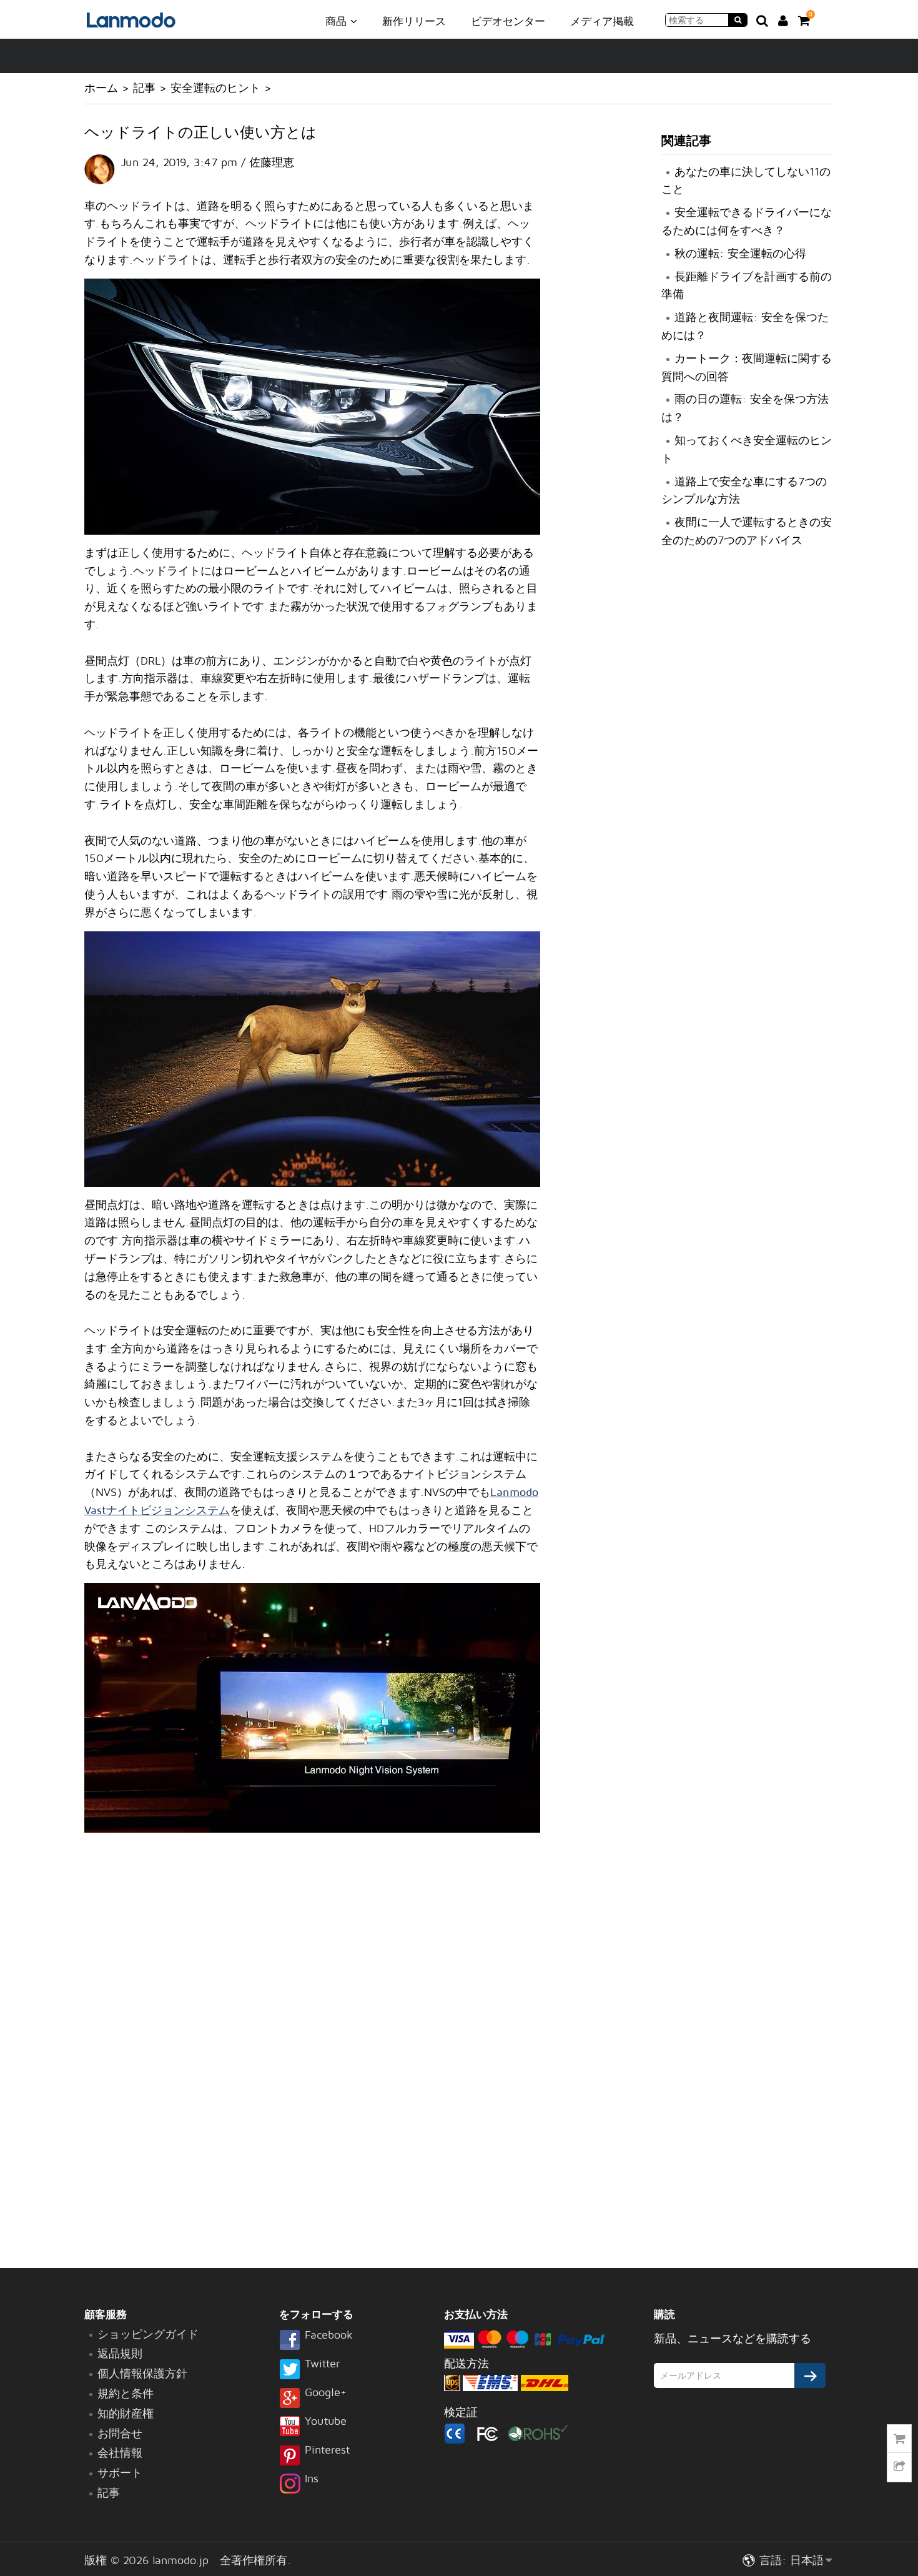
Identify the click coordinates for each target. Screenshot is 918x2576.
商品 (338, 21)
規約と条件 (126, 2393)
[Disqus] (312, 2053)
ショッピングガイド (148, 2334)
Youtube (326, 2422)
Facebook (329, 2336)
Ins (312, 2479)
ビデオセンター (508, 21)
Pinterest (327, 2450)
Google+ (326, 2393)
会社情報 (120, 2453)
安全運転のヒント (215, 88)
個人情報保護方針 (142, 2373)
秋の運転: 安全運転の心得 (740, 253)
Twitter (322, 2364)
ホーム (101, 88)
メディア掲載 (602, 21)
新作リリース (414, 21)
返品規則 (120, 2353)
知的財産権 (126, 2413)
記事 (144, 88)
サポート (120, 2473)
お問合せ (120, 2433)
